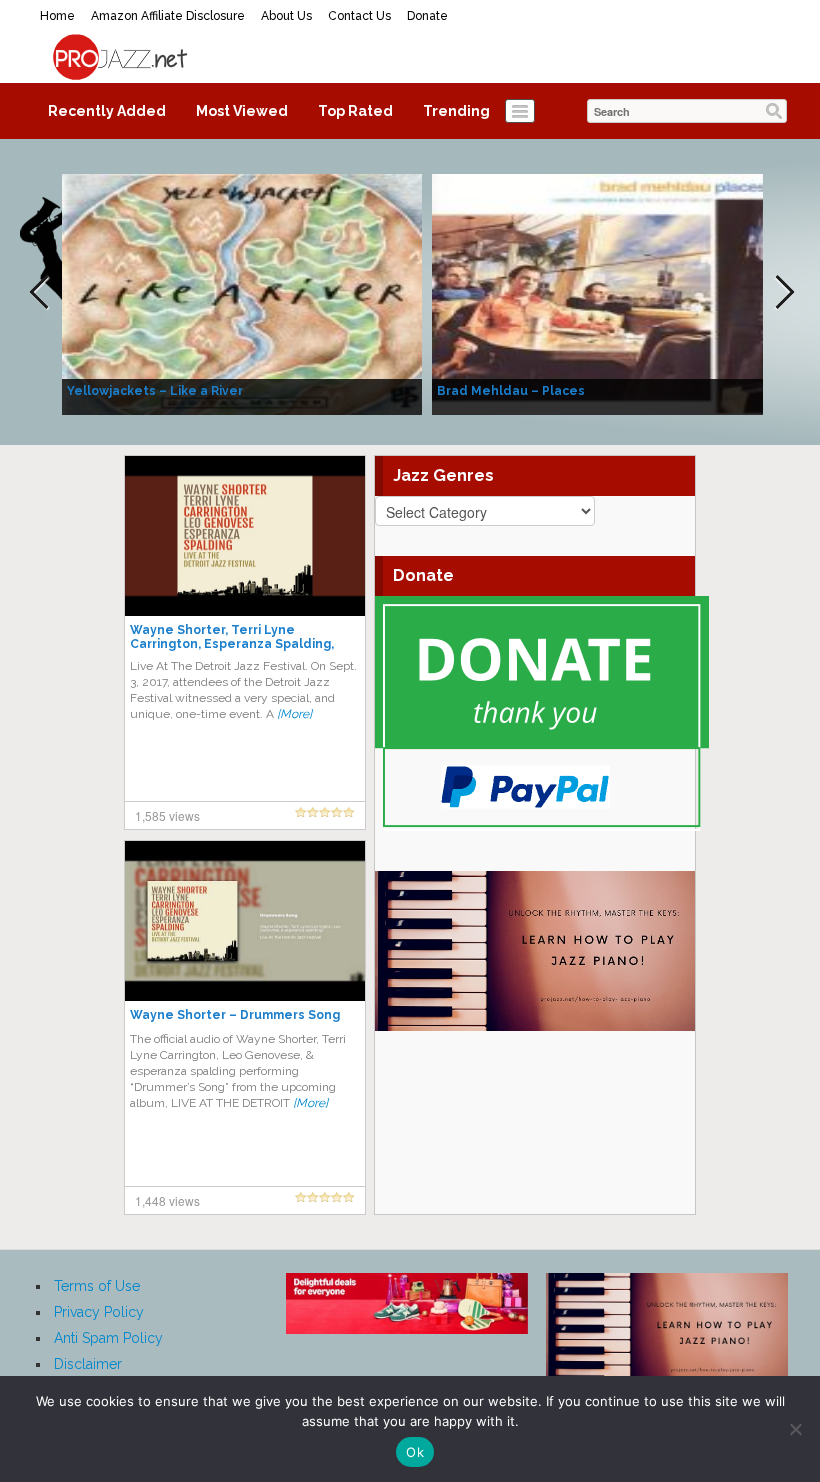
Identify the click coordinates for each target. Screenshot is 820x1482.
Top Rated (355, 111)
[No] (795, 1429)
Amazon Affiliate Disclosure (168, 16)
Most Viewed (242, 111)
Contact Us (359, 16)
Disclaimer (88, 1364)
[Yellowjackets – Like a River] (242, 293)
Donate (427, 16)
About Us (286, 16)
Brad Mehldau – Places (511, 391)
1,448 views (167, 1200)
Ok (415, 1452)
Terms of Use (97, 1286)
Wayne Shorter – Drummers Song (235, 1015)
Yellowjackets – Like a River (155, 391)
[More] (294, 714)
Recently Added (107, 111)
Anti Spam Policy (108, 1338)
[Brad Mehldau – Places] (612, 293)
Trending (456, 111)
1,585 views (167, 815)
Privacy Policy (99, 1312)
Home (57, 16)
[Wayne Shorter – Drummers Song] (245, 920)
